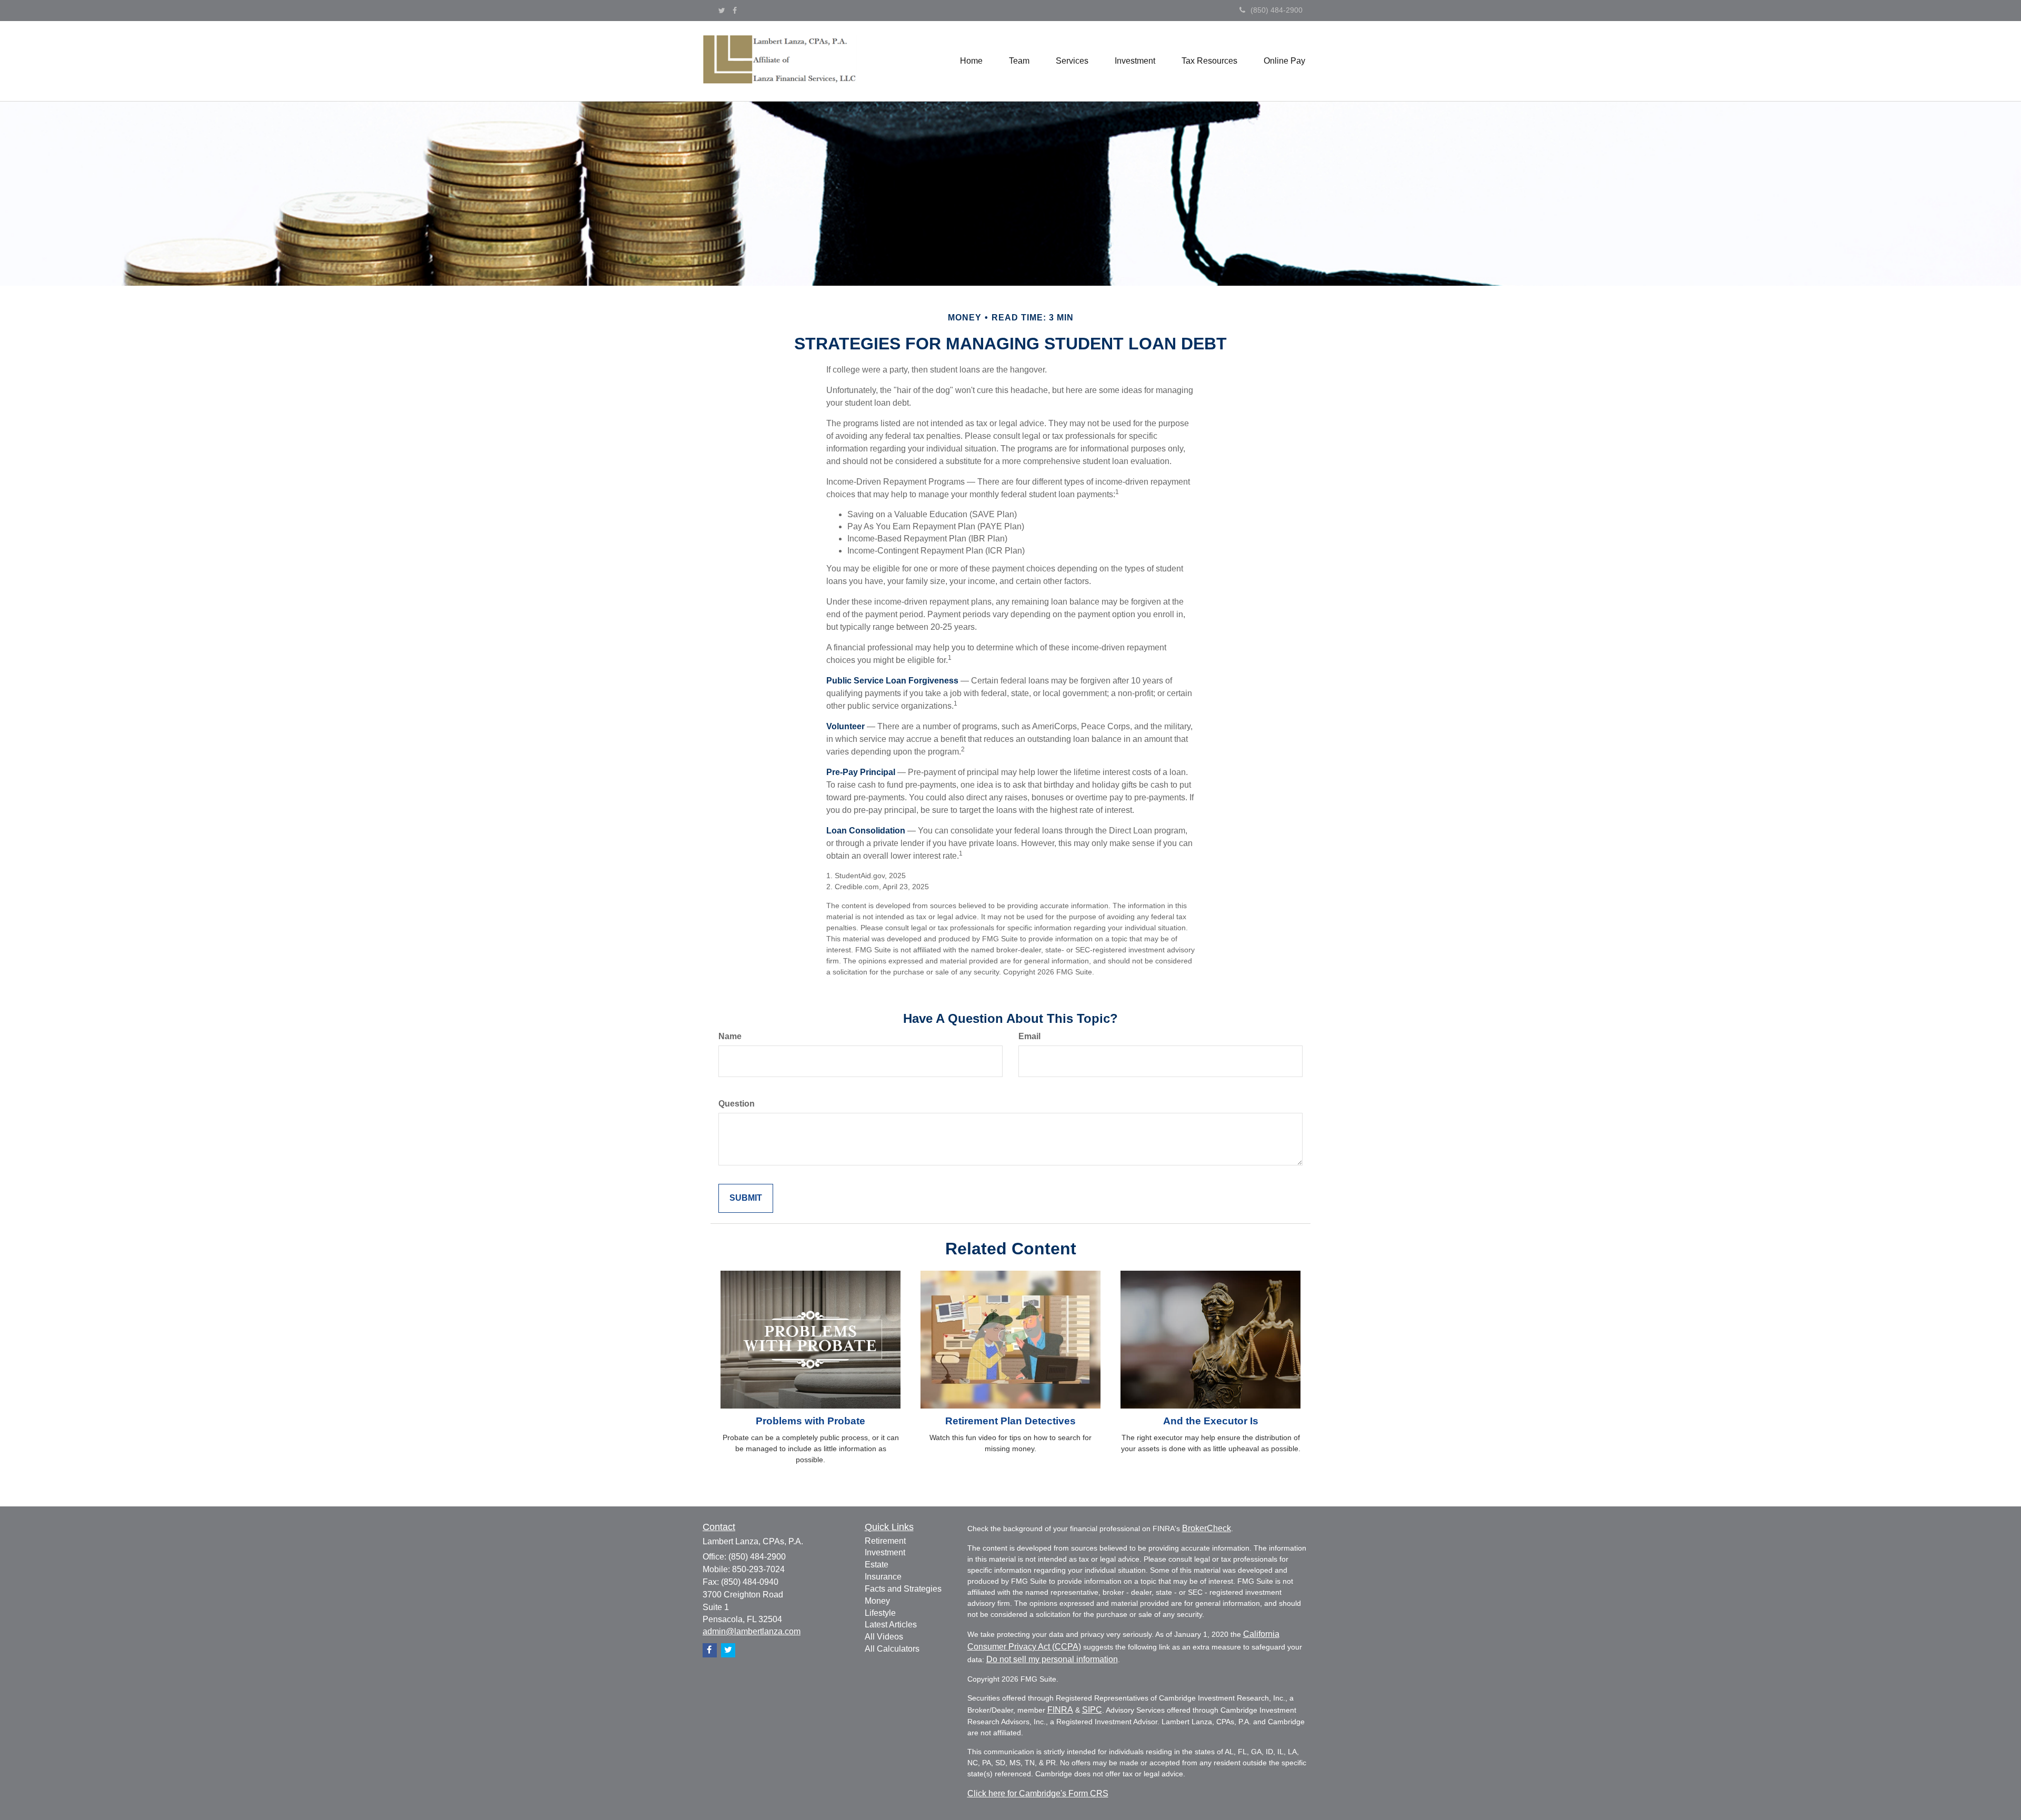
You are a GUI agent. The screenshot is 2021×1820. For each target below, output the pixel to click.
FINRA (1060, 1710)
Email (1029, 1036)
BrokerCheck (1207, 1528)
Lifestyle (880, 1613)
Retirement (885, 1541)
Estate (877, 1565)
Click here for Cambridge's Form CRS (1038, 1793)
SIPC (1092, 1710)
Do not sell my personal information (1052, 1659)
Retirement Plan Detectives (1010, 1421)
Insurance (883, 1577)
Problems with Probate (811, 1421)
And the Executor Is (1211, 1421)
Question (737, 1104)
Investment (885, 1552)
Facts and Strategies (903, 1589)
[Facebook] (735, 11)
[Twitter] (722, 11)
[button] (1019, 61)
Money (877, 1601)
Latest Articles (891, 1625)
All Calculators (892, 1649)
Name (730, 1036)
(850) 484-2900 (1277, 10)
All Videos (884, 1637)
